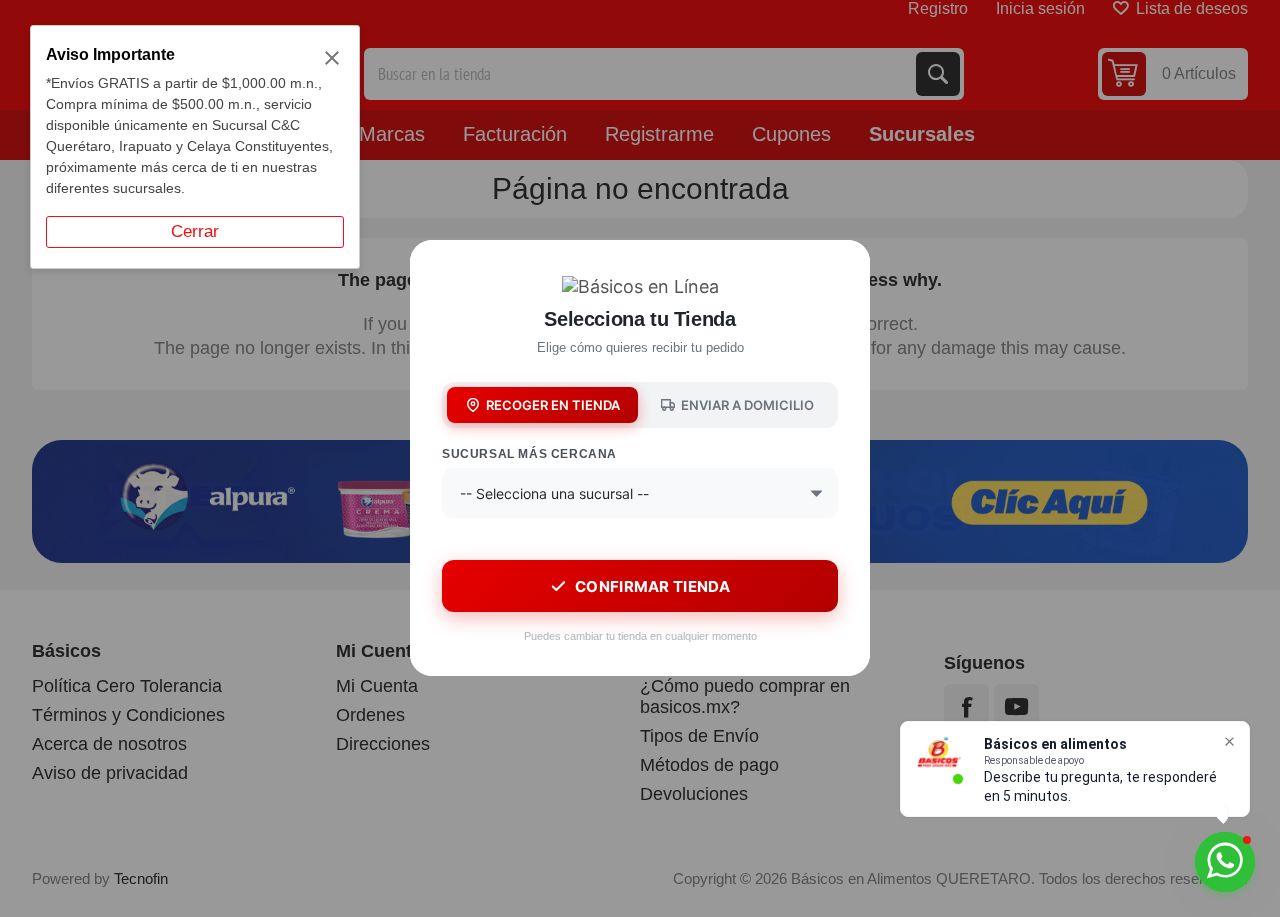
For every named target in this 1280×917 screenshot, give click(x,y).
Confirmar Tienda (652, 586)
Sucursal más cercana (529, 454)
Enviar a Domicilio (747, 405)
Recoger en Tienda (553, 405)
